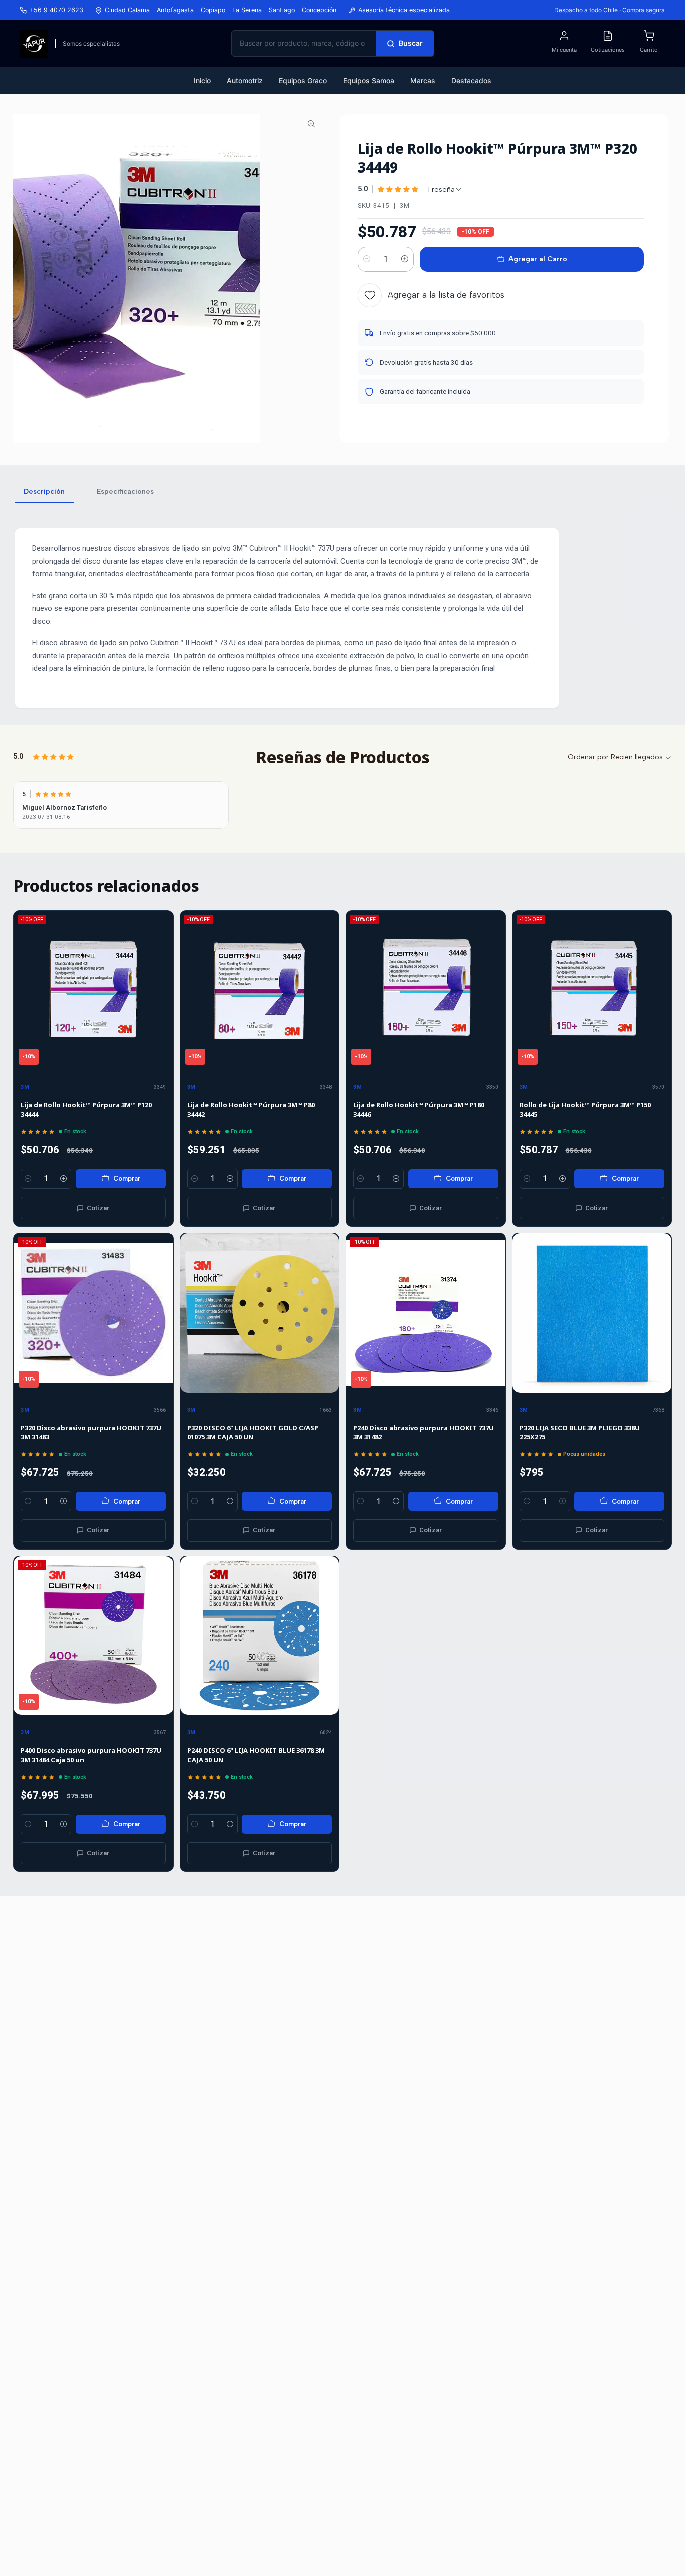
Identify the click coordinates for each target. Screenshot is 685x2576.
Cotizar (98, 1208)
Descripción (44, 492)
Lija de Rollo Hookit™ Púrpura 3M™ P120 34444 (86, 1109)
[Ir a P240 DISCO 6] (260, 1636)
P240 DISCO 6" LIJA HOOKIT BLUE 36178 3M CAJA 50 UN (256, 1755)
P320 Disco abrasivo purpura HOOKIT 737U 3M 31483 (91, 1432)
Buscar (411, 43)
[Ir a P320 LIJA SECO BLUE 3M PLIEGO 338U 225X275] (592, 1313)
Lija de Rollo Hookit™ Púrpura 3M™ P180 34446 (419, 1109)
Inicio (202, 80)
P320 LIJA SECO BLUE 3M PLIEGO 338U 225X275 (580, 1432)
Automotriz (245, 80)
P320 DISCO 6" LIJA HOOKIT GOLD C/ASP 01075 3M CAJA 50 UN (253, 1432)
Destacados (471, 80)
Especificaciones (125, 492)
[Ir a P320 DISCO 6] (260, 1313)
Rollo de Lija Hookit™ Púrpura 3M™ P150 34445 (585, 1109)
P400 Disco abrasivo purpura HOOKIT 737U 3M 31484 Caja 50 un (91, 1755)
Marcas (423, 80)
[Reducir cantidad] (367, 259)
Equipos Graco (303, 80)
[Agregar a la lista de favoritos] (161, 990)
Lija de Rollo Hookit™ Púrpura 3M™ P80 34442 (251, 1109)
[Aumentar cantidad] (405, 259)
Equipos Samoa (369, 80)
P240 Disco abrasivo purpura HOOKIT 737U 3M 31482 (423, 1432)
